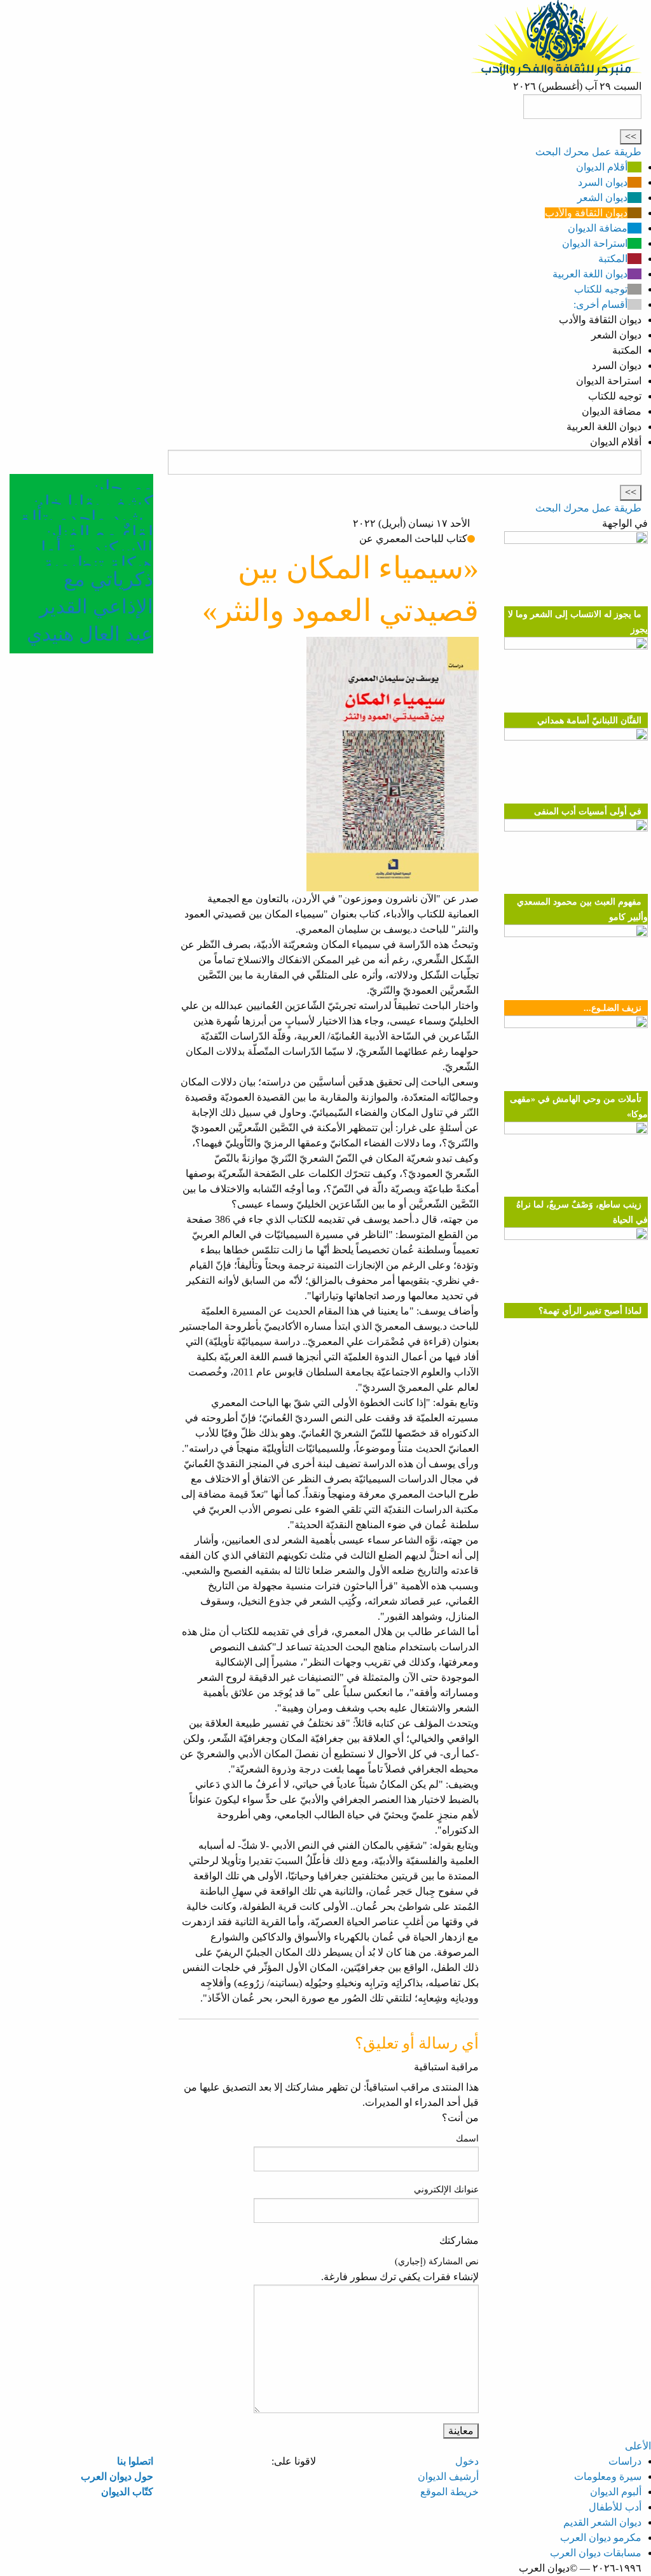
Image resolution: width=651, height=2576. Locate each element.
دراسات (625, 2461)
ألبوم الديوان (616, 2492)
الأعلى (638, 2446)
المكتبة (613, 259)
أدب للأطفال (615, 2507)
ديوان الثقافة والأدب (586, 213)
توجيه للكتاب (601, 289)
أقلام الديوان (602, 167)
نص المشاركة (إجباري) (437, 2261)
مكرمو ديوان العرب (601, 2538)
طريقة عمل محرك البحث (588, 152)
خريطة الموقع (449, 2492)
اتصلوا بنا (135, 2461)
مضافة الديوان (598, 228)
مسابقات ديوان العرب (596, 2553)
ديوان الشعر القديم (602, 2522)
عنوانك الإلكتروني (446, 2190)
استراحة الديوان (595, 243)
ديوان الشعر (602, 198)
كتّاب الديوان (127, 2492)
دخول (467, 2461)
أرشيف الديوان (448, 2476)
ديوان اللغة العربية (590, 274)
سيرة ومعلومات (608, 2476)
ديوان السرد (603, 182)
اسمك (467, 2139)
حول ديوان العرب (117, 2476)
